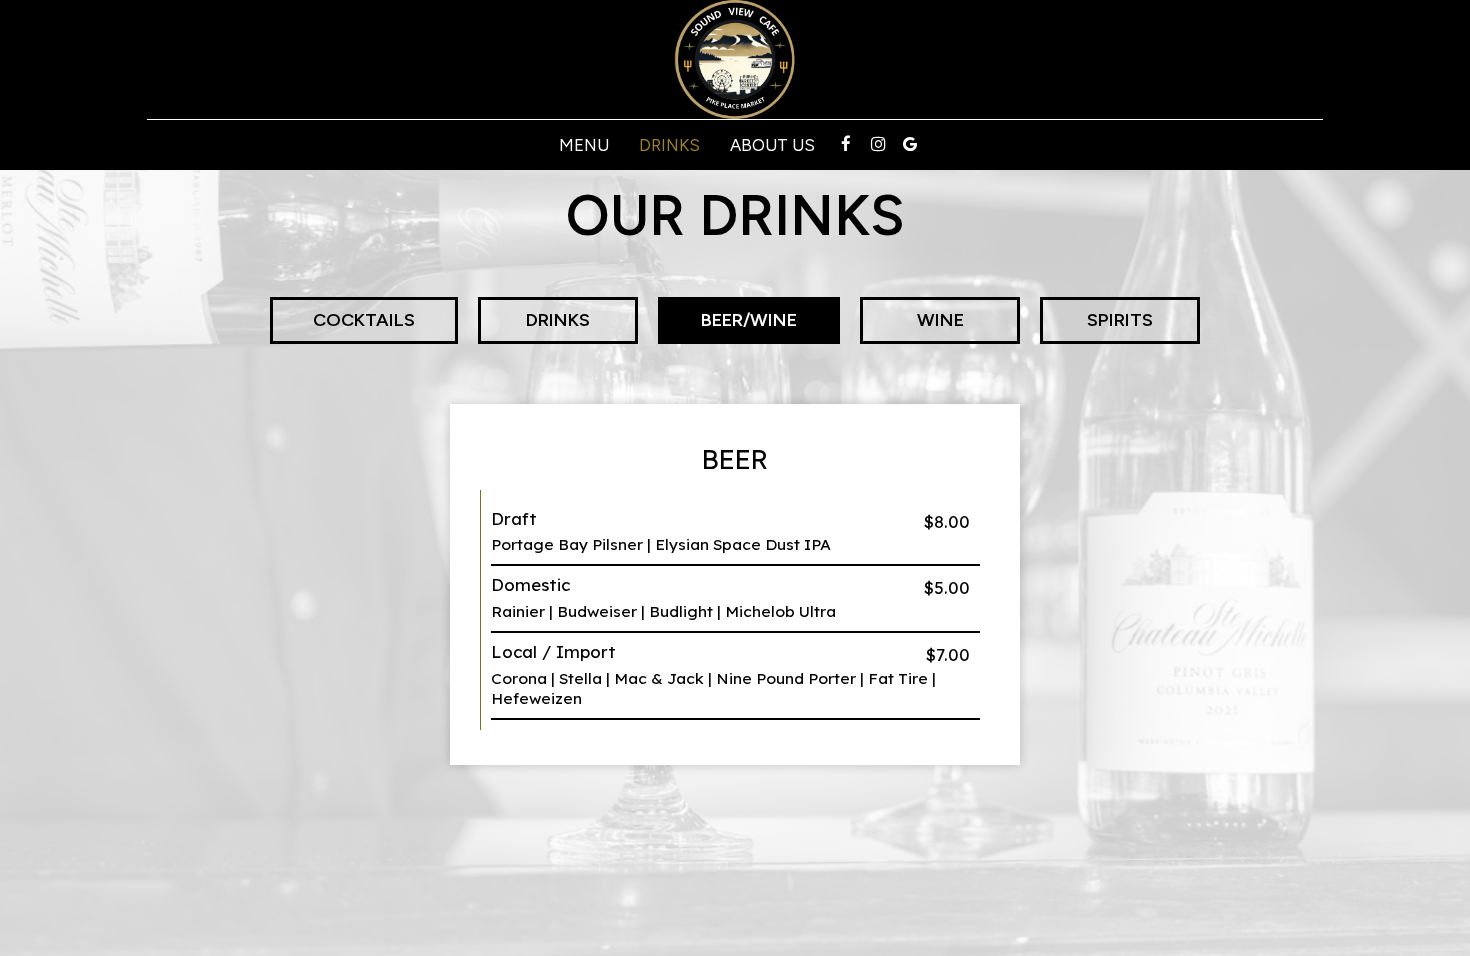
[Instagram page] (878, 144)
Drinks (669, 145)
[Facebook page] (846, 144)
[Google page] (910, 144)
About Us (772, 145)
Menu (584, 145)
